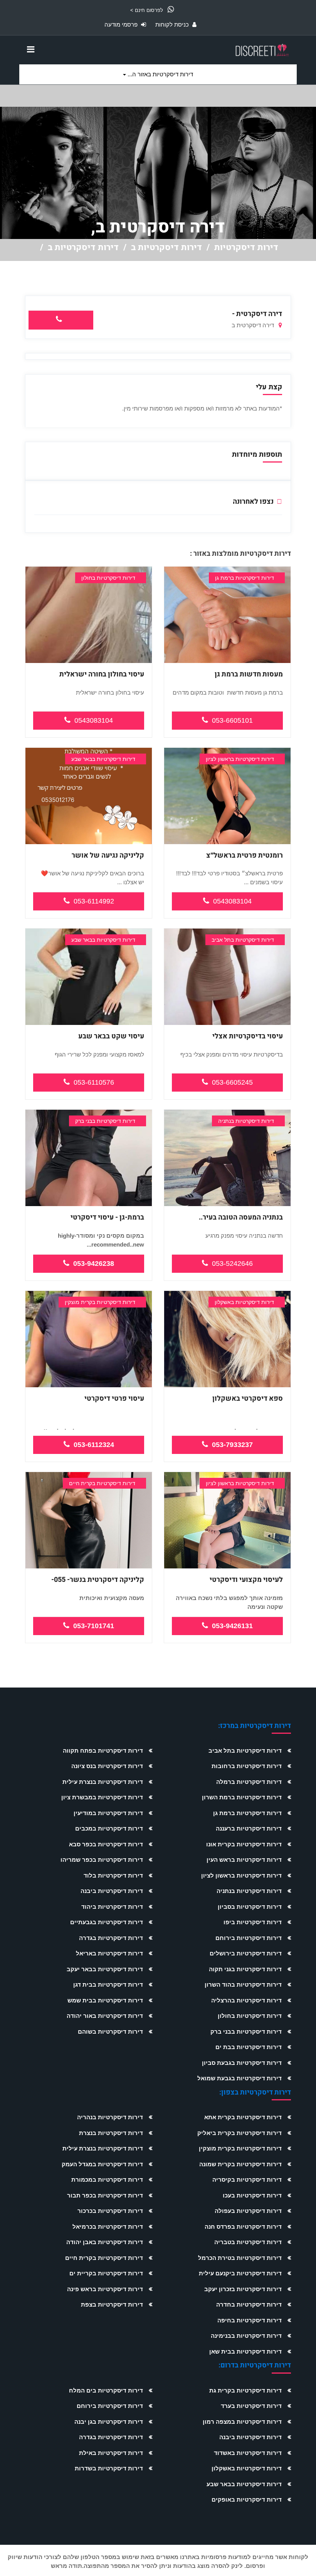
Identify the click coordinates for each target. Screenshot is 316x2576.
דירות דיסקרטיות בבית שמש (105, 2000)
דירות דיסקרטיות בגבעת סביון (242, 2063)
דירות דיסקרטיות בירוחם (249, 1938)
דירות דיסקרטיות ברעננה (249, 1828)
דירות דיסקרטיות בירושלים (246, 1953)
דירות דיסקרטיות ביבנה (112, 1891)
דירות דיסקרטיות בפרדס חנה (243, 2227)
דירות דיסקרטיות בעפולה (248, 2211)
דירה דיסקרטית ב (254, 325)
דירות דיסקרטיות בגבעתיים (107, 1922)
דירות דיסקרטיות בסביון (250, 1907)
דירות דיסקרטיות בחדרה (249, 2304)
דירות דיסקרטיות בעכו (252, 2195)
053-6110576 (94, 1082)
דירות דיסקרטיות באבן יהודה (105, 2242)
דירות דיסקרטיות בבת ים (249, 2047)
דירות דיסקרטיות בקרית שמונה (240, 2164)
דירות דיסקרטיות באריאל (109, 1953)
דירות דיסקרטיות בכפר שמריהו (102, 1860)
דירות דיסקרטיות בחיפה (250, 2320)
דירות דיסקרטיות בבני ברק (246, 2032)
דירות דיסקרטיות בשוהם (110, 2032)
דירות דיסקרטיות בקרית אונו (244, 1844)
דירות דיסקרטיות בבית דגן (108, 1985)
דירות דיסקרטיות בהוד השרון (243, 1985)
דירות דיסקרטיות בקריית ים (106, 2273)
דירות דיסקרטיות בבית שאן (245, 2351)
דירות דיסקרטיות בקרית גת (245, 2390)
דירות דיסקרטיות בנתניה (249, 1891)
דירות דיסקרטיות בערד (251, 2406)
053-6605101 (232, 720)
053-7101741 (94, 1626)
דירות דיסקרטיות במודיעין (108, 1813)
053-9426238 (94, 1264)
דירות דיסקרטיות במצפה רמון (242, 2422)
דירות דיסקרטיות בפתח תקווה (103, 1751)
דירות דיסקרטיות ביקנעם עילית (240, 2273)
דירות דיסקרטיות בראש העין (244, 1860)
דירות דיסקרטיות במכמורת (107, 2180)
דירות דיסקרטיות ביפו (253, 1922)
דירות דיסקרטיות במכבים (109, 1828)
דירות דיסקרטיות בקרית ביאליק (240, 2133)
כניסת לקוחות (173, 24)
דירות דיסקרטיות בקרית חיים (104, 2258)
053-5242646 (232, 1264)
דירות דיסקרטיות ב (166, 247)
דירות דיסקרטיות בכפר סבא (106, 1844)
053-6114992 (94, 901)
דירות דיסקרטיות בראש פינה (105, 2289)
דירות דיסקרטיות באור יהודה (105, 2016)
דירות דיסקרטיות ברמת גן (247, 1813)
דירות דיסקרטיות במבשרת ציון (102, 1797)
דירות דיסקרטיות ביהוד (112, 1907)
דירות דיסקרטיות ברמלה (249, 1782)
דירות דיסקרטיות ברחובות (247, 1766)
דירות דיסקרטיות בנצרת (111, 2133)
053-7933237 (232, 1445)
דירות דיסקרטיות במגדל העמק (102, 2164)
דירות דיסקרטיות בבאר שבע (244, 2484)
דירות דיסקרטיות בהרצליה (246, 2000)
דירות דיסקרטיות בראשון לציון (241, 1875)
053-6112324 (94, 1445)
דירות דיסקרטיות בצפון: (255, 2092)
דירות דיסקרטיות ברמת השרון (242, 1797)
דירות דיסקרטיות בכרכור (110, 2211)
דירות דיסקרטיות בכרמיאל (108, 2227)
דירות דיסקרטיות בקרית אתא (243, 2117)
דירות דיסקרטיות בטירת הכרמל (240, 2258)
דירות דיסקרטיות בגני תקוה (245, 1969)
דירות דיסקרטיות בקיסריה (247, 2180)
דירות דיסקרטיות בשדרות (109, 2468)
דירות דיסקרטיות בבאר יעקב (105, 1969)
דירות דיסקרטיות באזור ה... (160, 74)
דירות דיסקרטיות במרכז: (255, 1726)
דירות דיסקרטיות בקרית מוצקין (240, 2148)
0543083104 (94, 720)
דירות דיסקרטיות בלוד (113, 1875)
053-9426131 (232, 1626)
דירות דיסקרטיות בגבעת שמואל (240, 2078)
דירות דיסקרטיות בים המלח (106, 2390)
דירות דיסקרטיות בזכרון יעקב (243, 2289)
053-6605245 (232, 1082)
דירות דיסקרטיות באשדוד (248, 2453)
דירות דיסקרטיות (246, 247)
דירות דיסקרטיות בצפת (112, 2304)
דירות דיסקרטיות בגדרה (111, 1938)
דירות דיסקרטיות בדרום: (255, 2365)
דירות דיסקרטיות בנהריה (110, 2117)
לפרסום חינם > (147, 10)
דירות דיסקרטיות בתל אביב (245, 1751)
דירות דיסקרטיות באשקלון (247, 2468)
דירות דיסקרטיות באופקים (247, 2499)
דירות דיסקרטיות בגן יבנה (109, 2422)
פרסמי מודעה (122, 24)
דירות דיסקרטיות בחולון (250, 2016)
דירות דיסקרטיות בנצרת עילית (103, 1782)
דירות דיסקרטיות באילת (111, 2453)
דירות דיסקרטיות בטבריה (248, 2242)
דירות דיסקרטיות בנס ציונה (107, 1766)
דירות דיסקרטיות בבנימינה (246, 2336)
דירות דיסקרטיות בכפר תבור (105, 2195)
